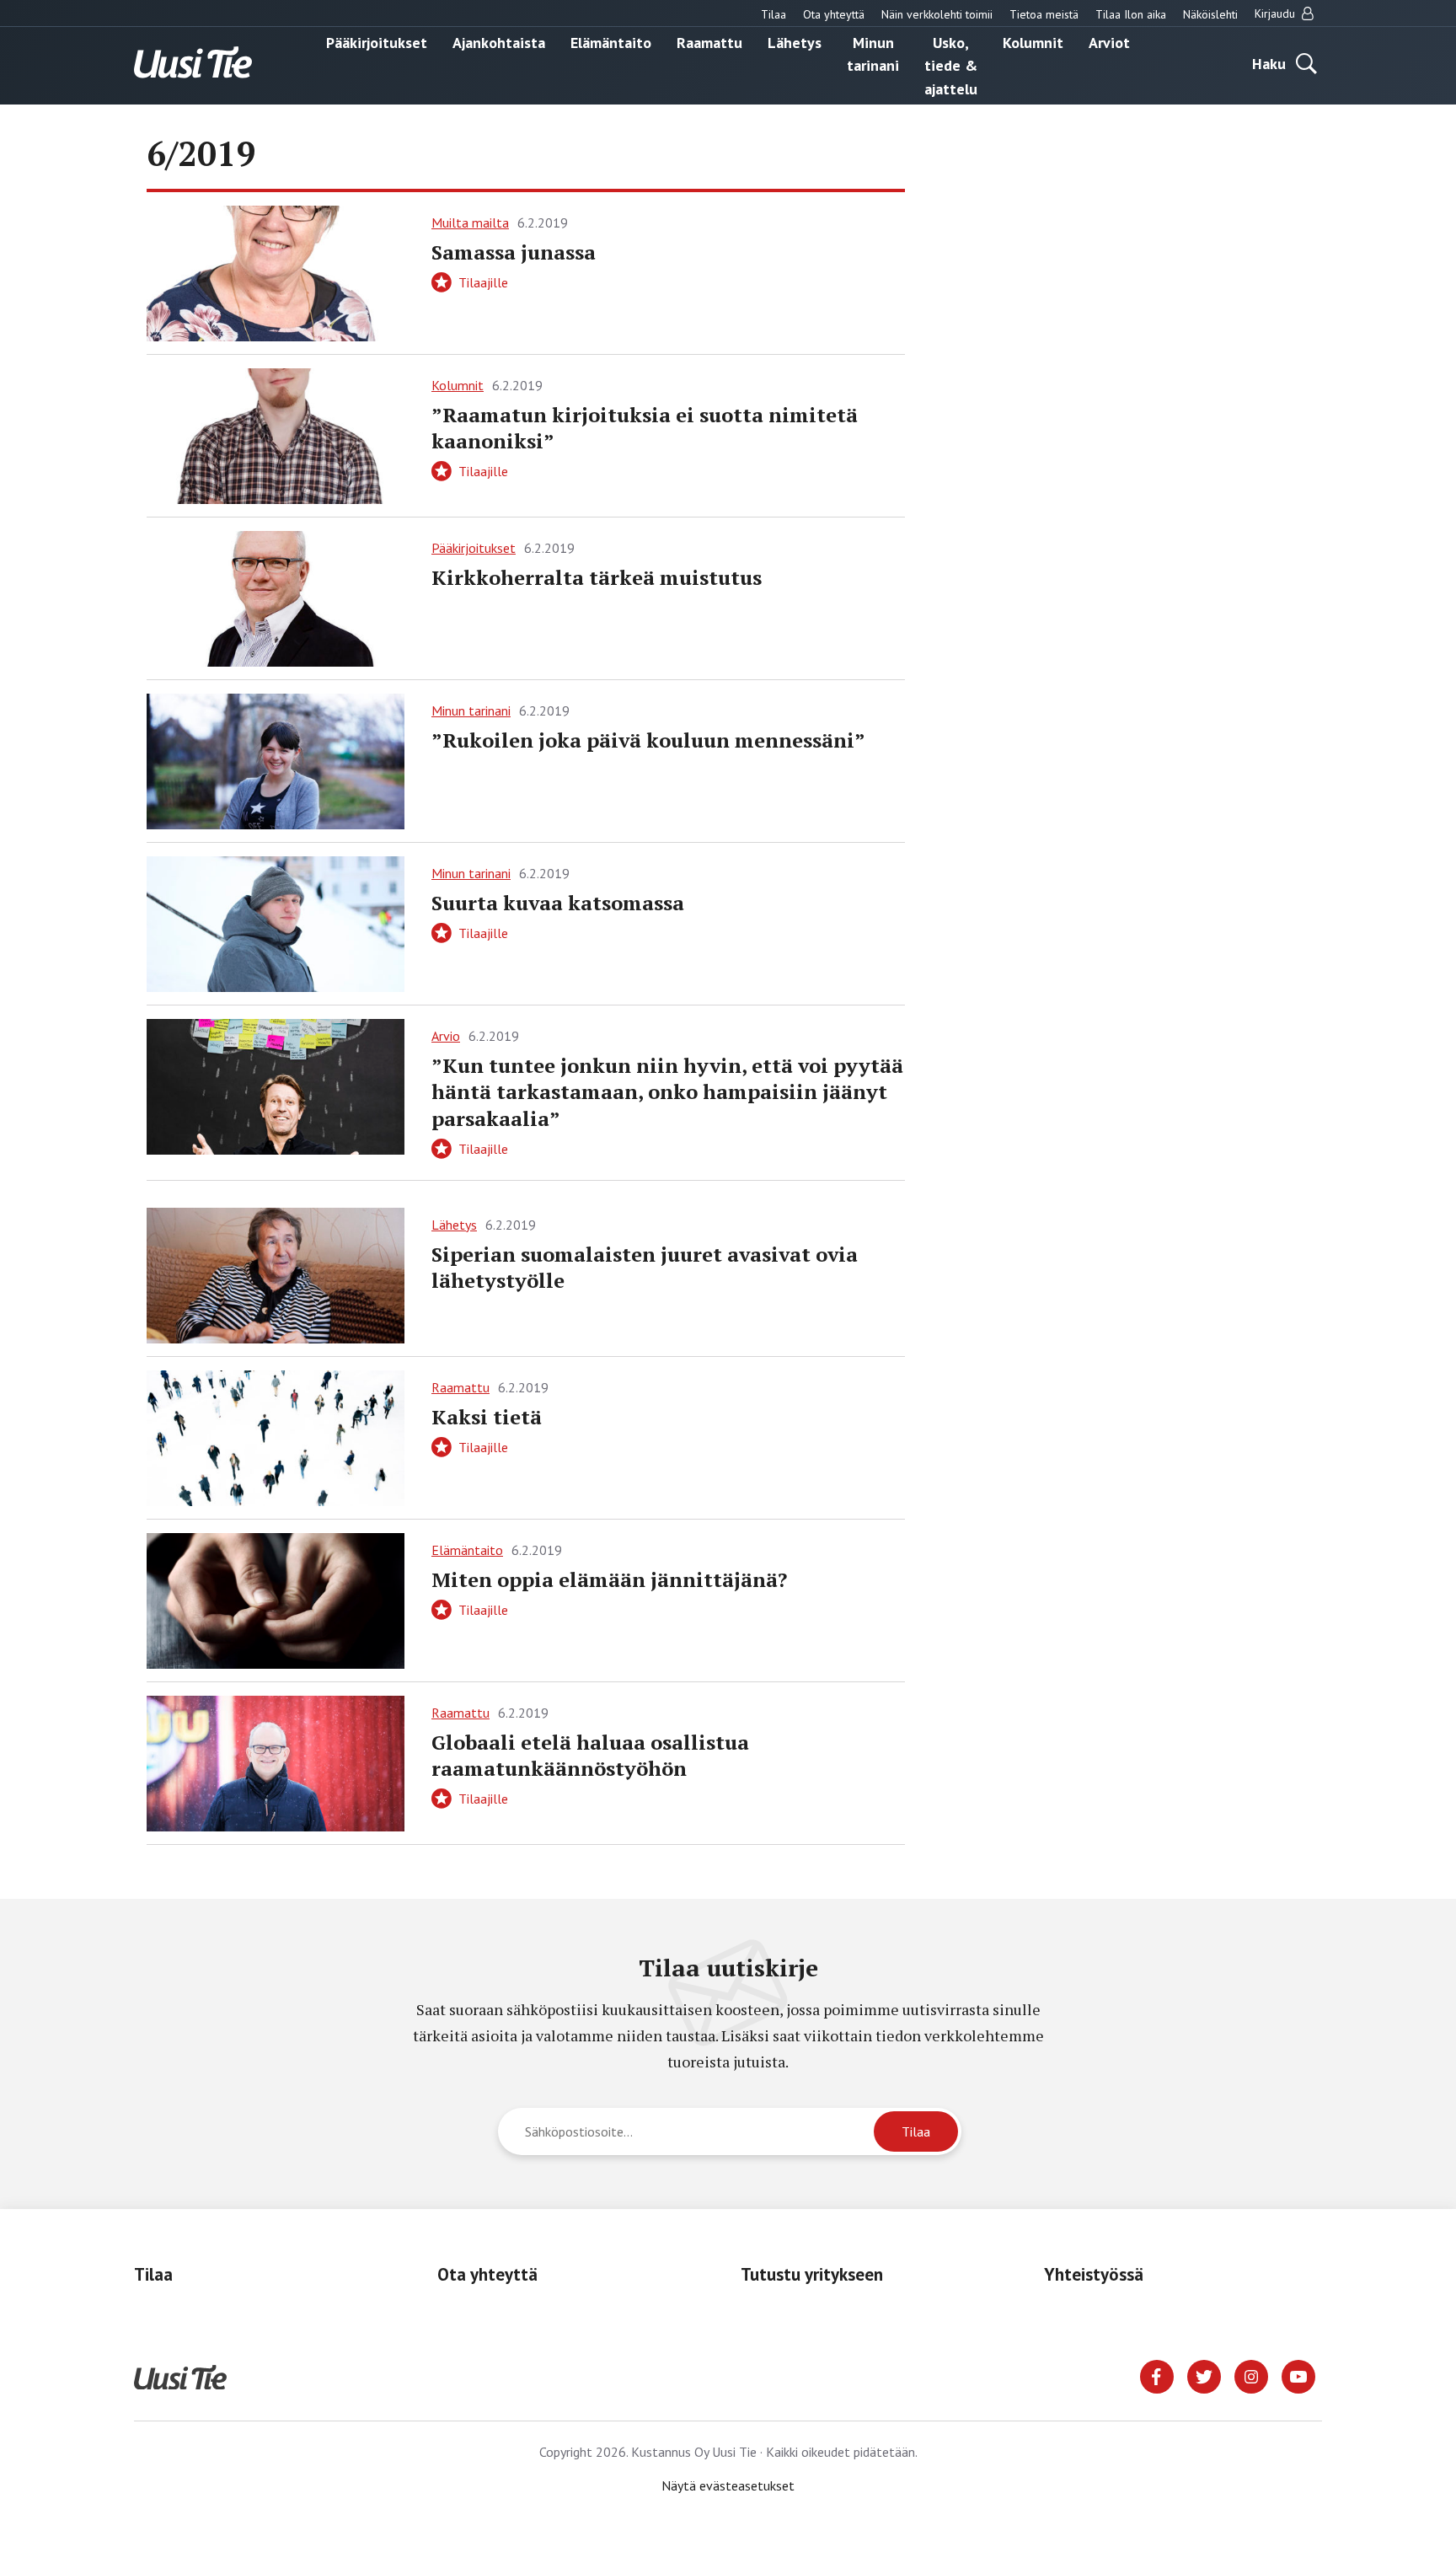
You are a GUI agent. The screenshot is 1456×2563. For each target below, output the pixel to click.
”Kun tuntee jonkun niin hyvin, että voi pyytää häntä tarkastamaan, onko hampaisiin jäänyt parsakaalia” (667, 1091)
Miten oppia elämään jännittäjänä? (609, 1579)
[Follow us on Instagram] (1251, 2375)
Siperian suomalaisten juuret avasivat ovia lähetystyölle (645, 1267)
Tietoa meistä (1044, 14)
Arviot (1109, 42)
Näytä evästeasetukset (728, 2485)
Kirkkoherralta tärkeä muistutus (597, 577)
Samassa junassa (514, 252)
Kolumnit (1033, 42)
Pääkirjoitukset (377, 42)
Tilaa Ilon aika (1131, 14)
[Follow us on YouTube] (1298, 2375)
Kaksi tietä (487, 1417)
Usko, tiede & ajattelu (951, 65)
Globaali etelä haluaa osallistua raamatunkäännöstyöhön (590, 1755)
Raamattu (709, 42)
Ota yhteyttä (834, 14)
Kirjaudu (1277, 13)
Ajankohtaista (499, 42)
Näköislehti (1210, 14)
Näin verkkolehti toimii (937, 14)
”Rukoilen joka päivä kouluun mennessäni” (648, 740)
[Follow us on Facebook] (1157, 2375)
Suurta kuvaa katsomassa (558, 903)
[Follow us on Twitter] (1204, 2375)
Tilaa (773, 14)
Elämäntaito (611, 42)
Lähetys (795, 42)
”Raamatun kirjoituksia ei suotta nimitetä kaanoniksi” (645, 428)
